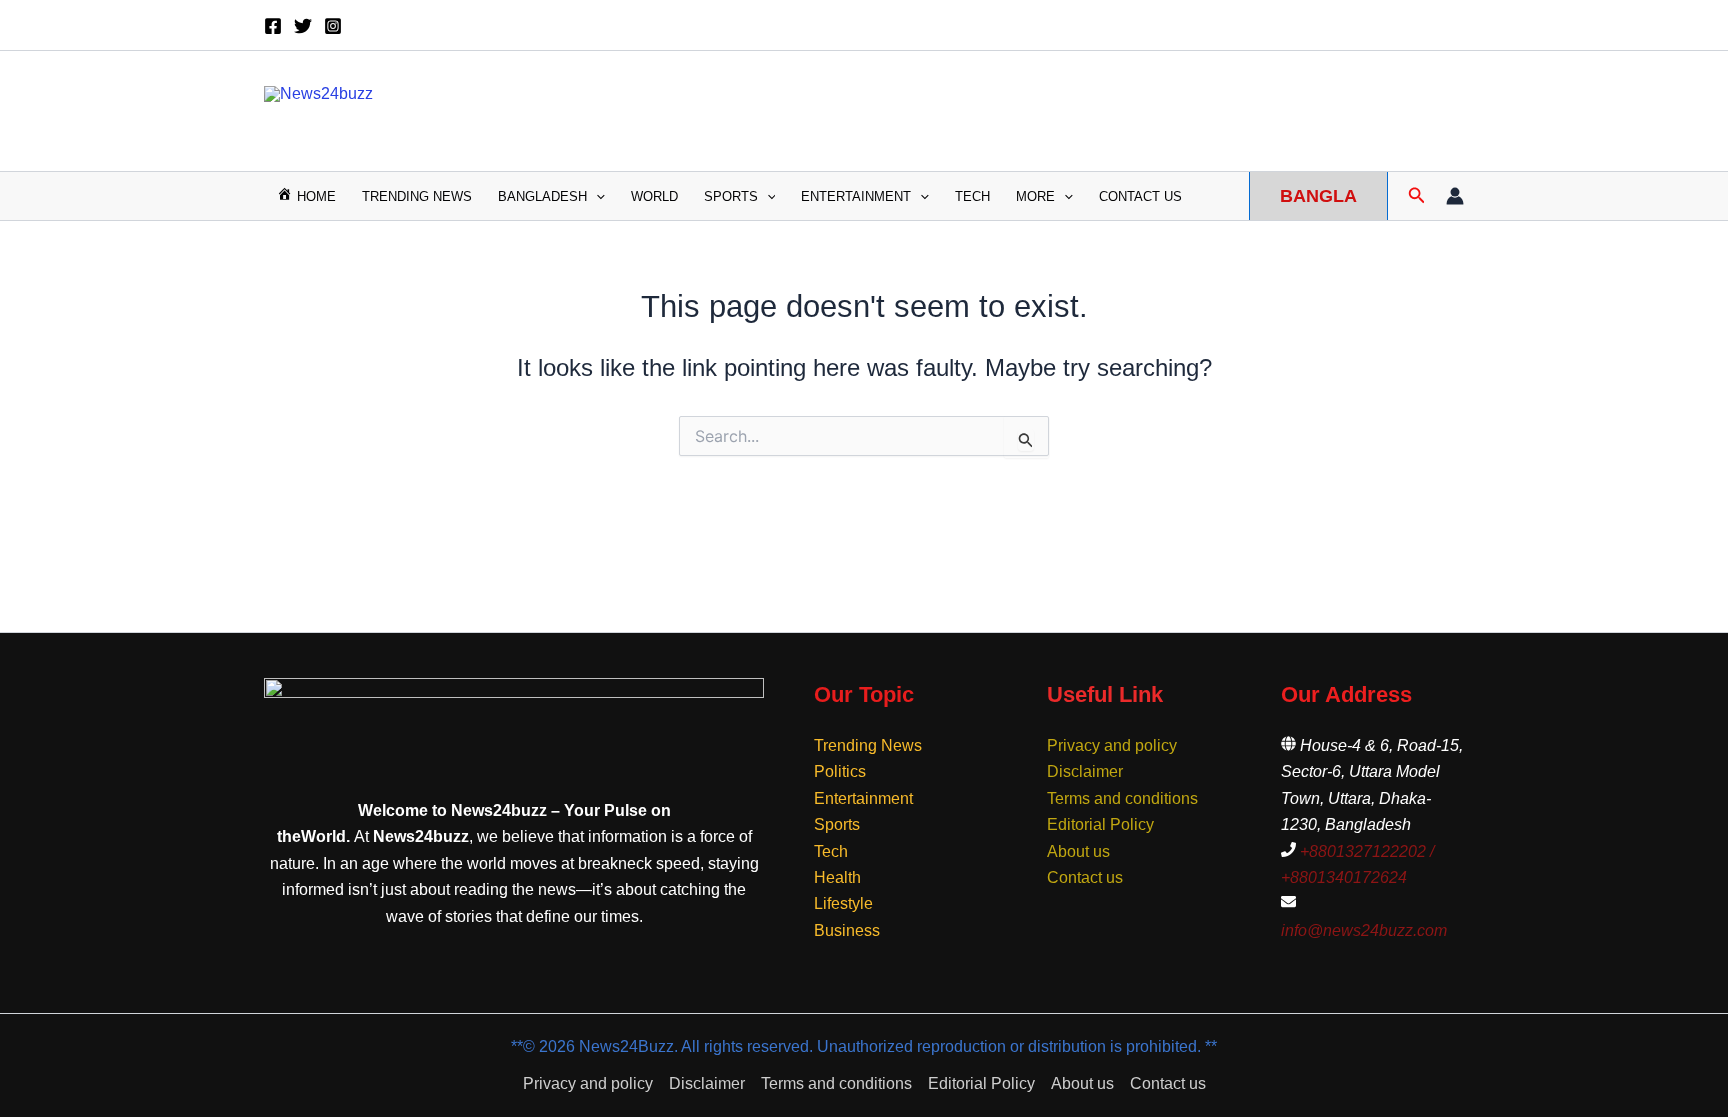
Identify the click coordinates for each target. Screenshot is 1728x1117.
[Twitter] (303, 26)
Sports (731, 196)
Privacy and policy (1112, 745)
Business (847, 930)
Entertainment (856, 196)
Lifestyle (843, 903)
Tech (972, 196)
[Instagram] (333, 26)
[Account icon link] (1455, 196)
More (1035, 196)
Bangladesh (542, 196)
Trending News (417, 196)
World (654, 196)
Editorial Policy (1100, 824)
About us (1078, 851)
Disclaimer (1085, 771)
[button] (596, 196)
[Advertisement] (1090, 107)
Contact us (1140, 196)
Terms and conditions (1122, 798)
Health (837, 877)
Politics (840, 771)
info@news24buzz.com (1364, 930)
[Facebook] (273, 26)
